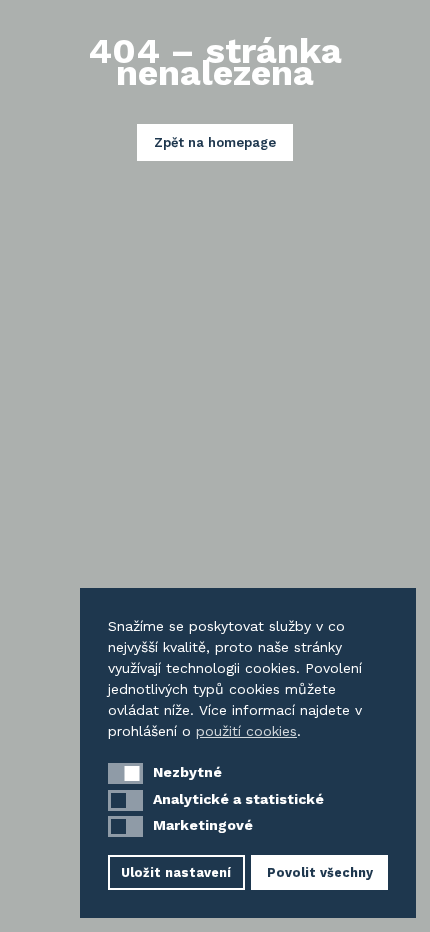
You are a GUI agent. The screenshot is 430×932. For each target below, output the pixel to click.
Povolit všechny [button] (320, 872)
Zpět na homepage (215, 142)
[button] (125, 773)
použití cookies (246, 731)
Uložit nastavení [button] (176, 872)
